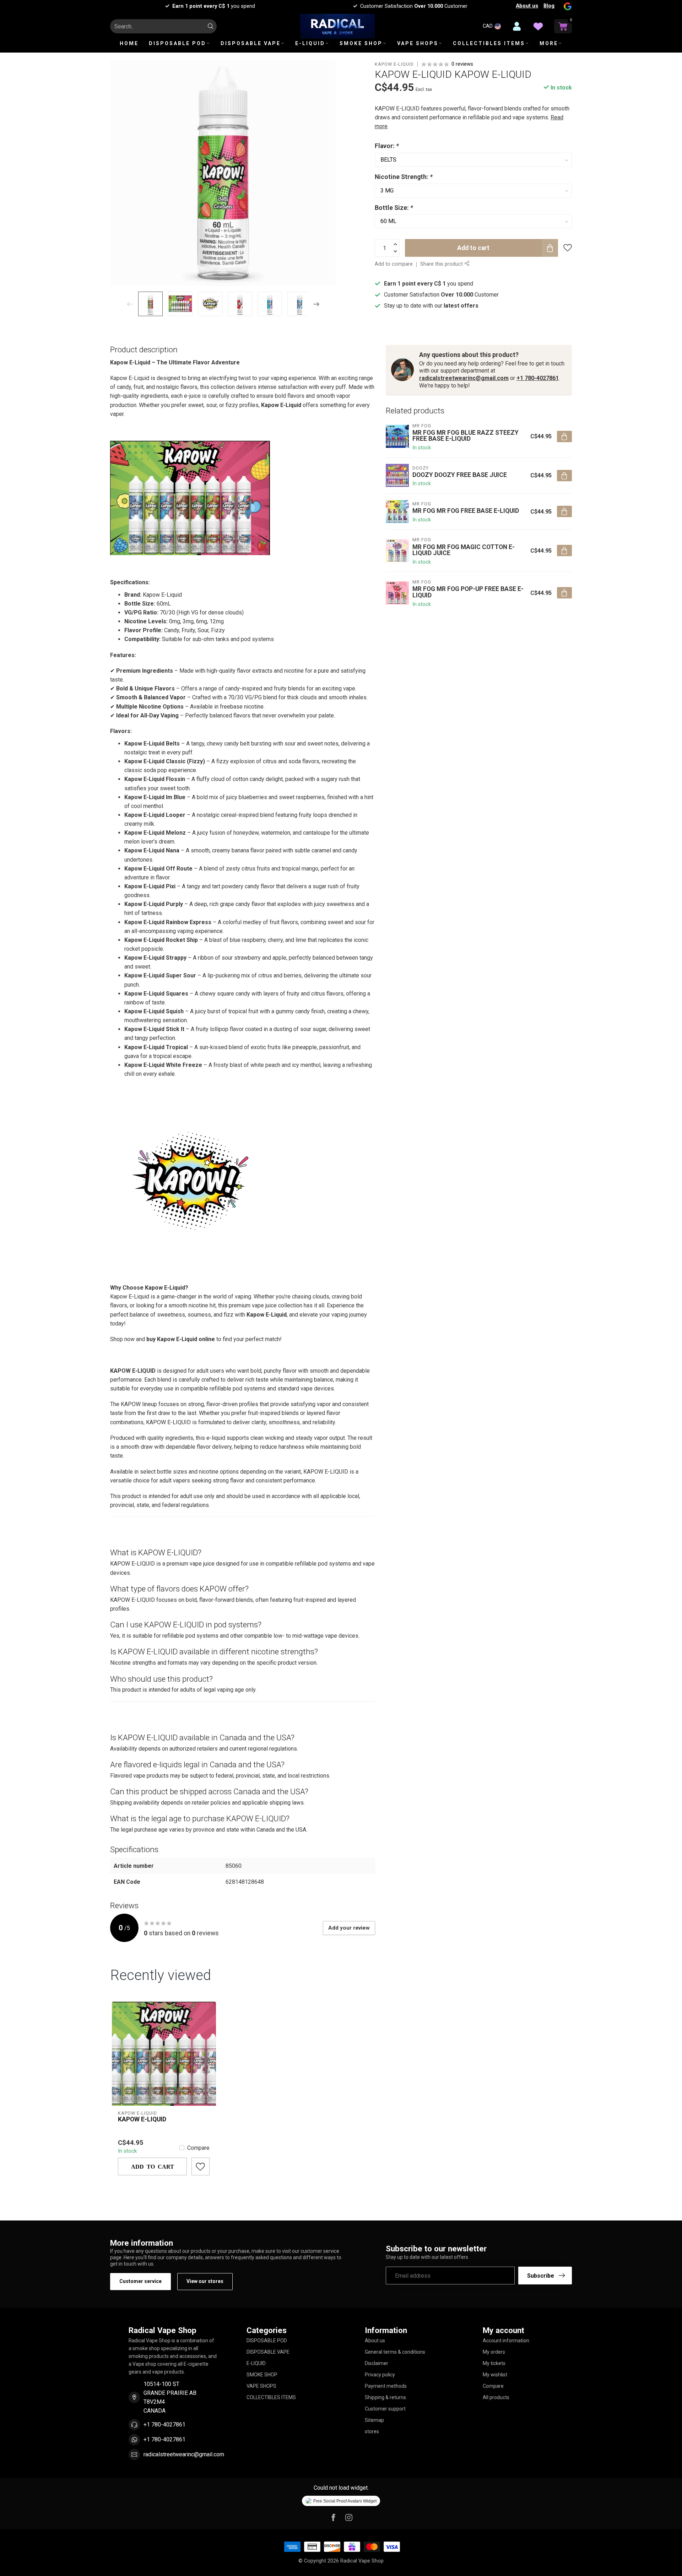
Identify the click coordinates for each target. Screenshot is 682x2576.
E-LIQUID (310, 43)
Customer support (385, 2409)
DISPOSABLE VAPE (251, 43)
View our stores (205, 2281)
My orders (494, 2352)
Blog (549, 6)
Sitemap (374, 2420)
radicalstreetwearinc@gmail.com (464, 378)
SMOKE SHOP (361, 43)
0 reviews (462, 64)
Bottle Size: (394, 208)
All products (496, 2397)
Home (129, 43)
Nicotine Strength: (404, 177)
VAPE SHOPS (418, 43)
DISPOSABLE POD (177, 43)
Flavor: (387, 146)
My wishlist (495, 2375)
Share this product (442, 264)
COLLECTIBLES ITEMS (489, 43)
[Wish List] (538, 26)
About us (527, 6)
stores (372, 2431)
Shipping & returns (385, 2397)
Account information (506, 2341)
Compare (198, 2148)
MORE (549, 43)
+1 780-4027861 (538, 378)
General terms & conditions (395, 2352)
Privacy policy (380, 2375)
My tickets (494, 2363)
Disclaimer (377, 2363)
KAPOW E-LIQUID (394, 64)
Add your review (349, 1928)
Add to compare (394, 264)
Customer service (140, 2281)
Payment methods (386, 2386)
